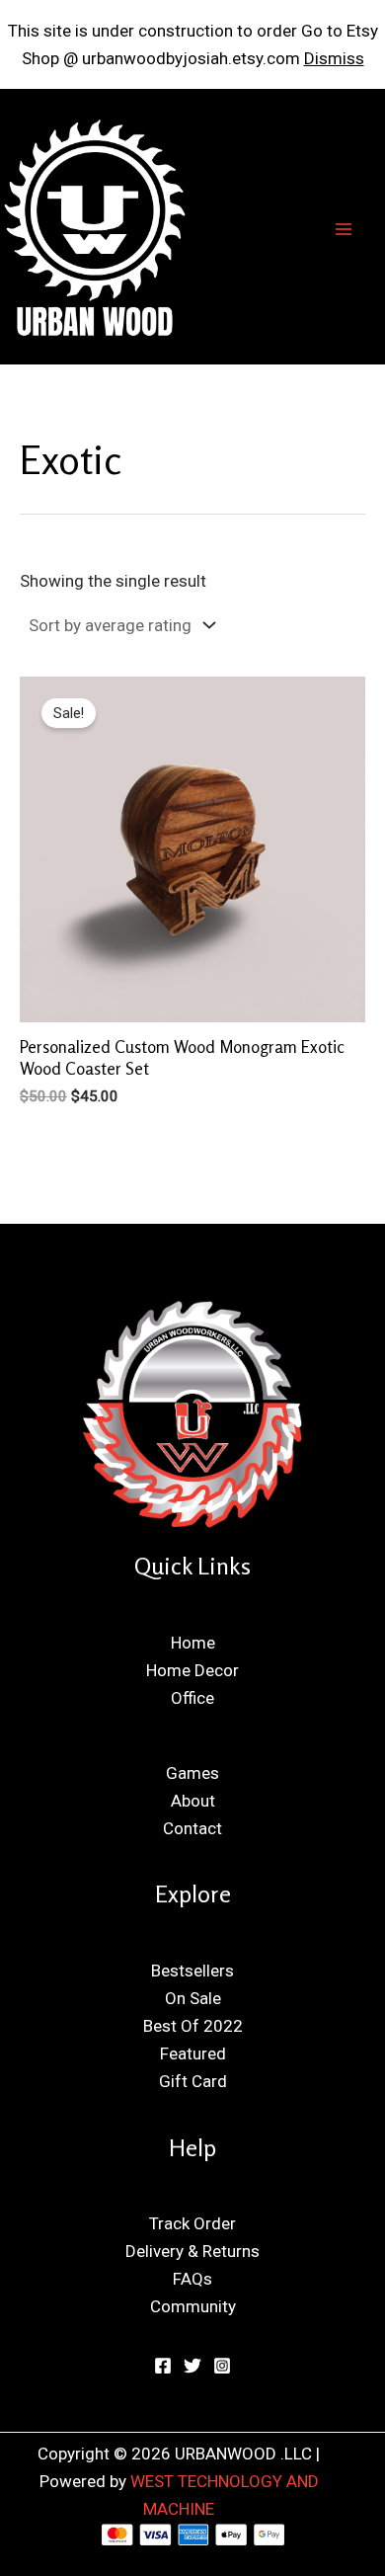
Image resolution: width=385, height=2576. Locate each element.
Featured (193, 2053)
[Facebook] (163, 2366)
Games (192, 1773)
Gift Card (193, 2081)
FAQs (192, 2279)
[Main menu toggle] (344, 229)
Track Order (192, 2223)
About (193, 1801)
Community (193, 2306)
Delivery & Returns (192, 2251)
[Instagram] (222, 2366)
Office (192, 1698)
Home (193, 1643)
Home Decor (192, 1670)
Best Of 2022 (193, 2026)
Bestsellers (192, 1971)
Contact (192, 1828)
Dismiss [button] (334, 58)
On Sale (193, 1998)
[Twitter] (192, 2366)
